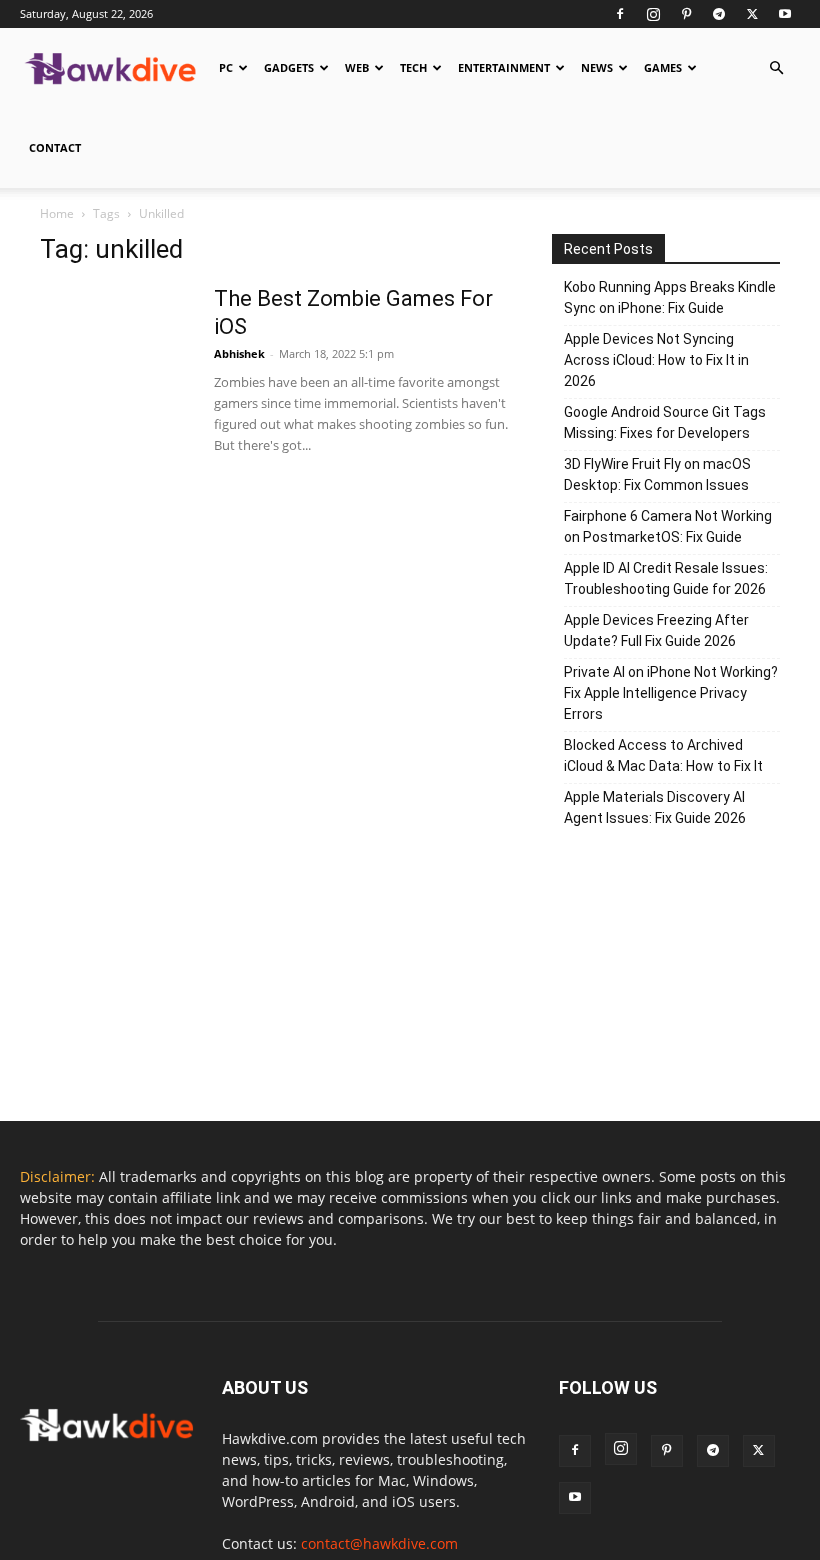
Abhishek (239, 353)
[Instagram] (653, 14)
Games (663, 67)
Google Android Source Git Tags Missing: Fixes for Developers (665, 422)
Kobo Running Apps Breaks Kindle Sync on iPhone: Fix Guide (670, 297)
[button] (776, 68)
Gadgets (289, 67)
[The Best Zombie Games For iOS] (115, 360)
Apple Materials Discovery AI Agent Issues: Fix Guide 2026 (655, 807)
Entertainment (504, 67)
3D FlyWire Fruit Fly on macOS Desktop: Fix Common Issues (657, 474)
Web (357, 67)
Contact (55, 147)
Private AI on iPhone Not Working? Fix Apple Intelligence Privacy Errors (671, 693)
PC (226, 67)
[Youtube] (785, 14)
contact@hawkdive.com (379, 1543)
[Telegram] (719, 14)
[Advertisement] (666, 981)
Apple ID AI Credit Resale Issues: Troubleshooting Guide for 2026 (666, 578)
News (597, 67)
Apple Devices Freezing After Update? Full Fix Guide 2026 (656, 630)
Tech (413, 67)
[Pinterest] (686, 14)
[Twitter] (752, 14)
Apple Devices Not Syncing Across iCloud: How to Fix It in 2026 (656, 360)
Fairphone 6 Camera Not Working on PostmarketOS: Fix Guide (668, 526)
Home (57, 213)
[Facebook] (620, 14)
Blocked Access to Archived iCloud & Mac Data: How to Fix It (663, 755)
